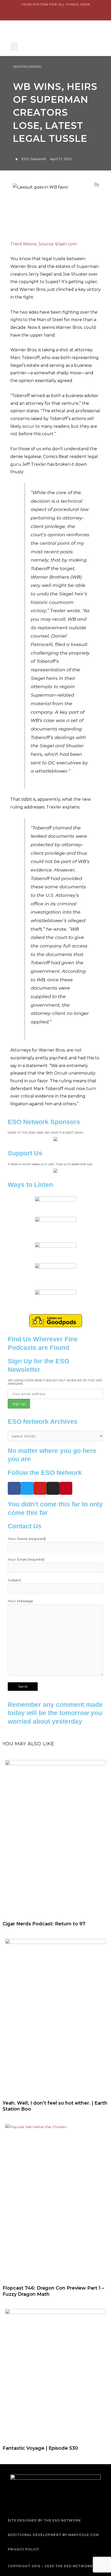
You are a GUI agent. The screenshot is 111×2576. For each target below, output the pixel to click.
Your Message (20, 1601)
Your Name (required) (27, 1539)
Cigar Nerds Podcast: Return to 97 (44, 1924)
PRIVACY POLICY (23, 2549)
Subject (14, 1580)
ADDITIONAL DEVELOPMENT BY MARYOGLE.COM (53, 2535)
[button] (14, 46)
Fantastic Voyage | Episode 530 (40, 2448)
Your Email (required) (26, 1559)
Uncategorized (27, 67)
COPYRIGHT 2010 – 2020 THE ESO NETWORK (50, 2566)
